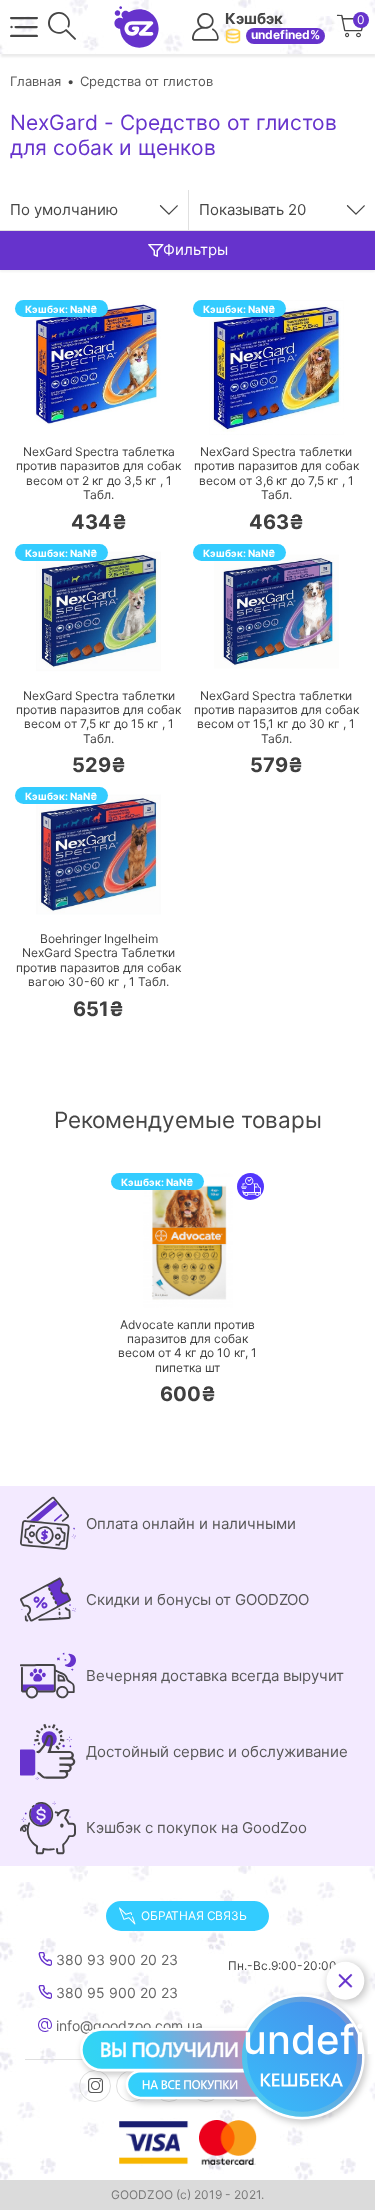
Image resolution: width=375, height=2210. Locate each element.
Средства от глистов (146, 81)
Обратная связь (193, 1915)
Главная (35, 81)
